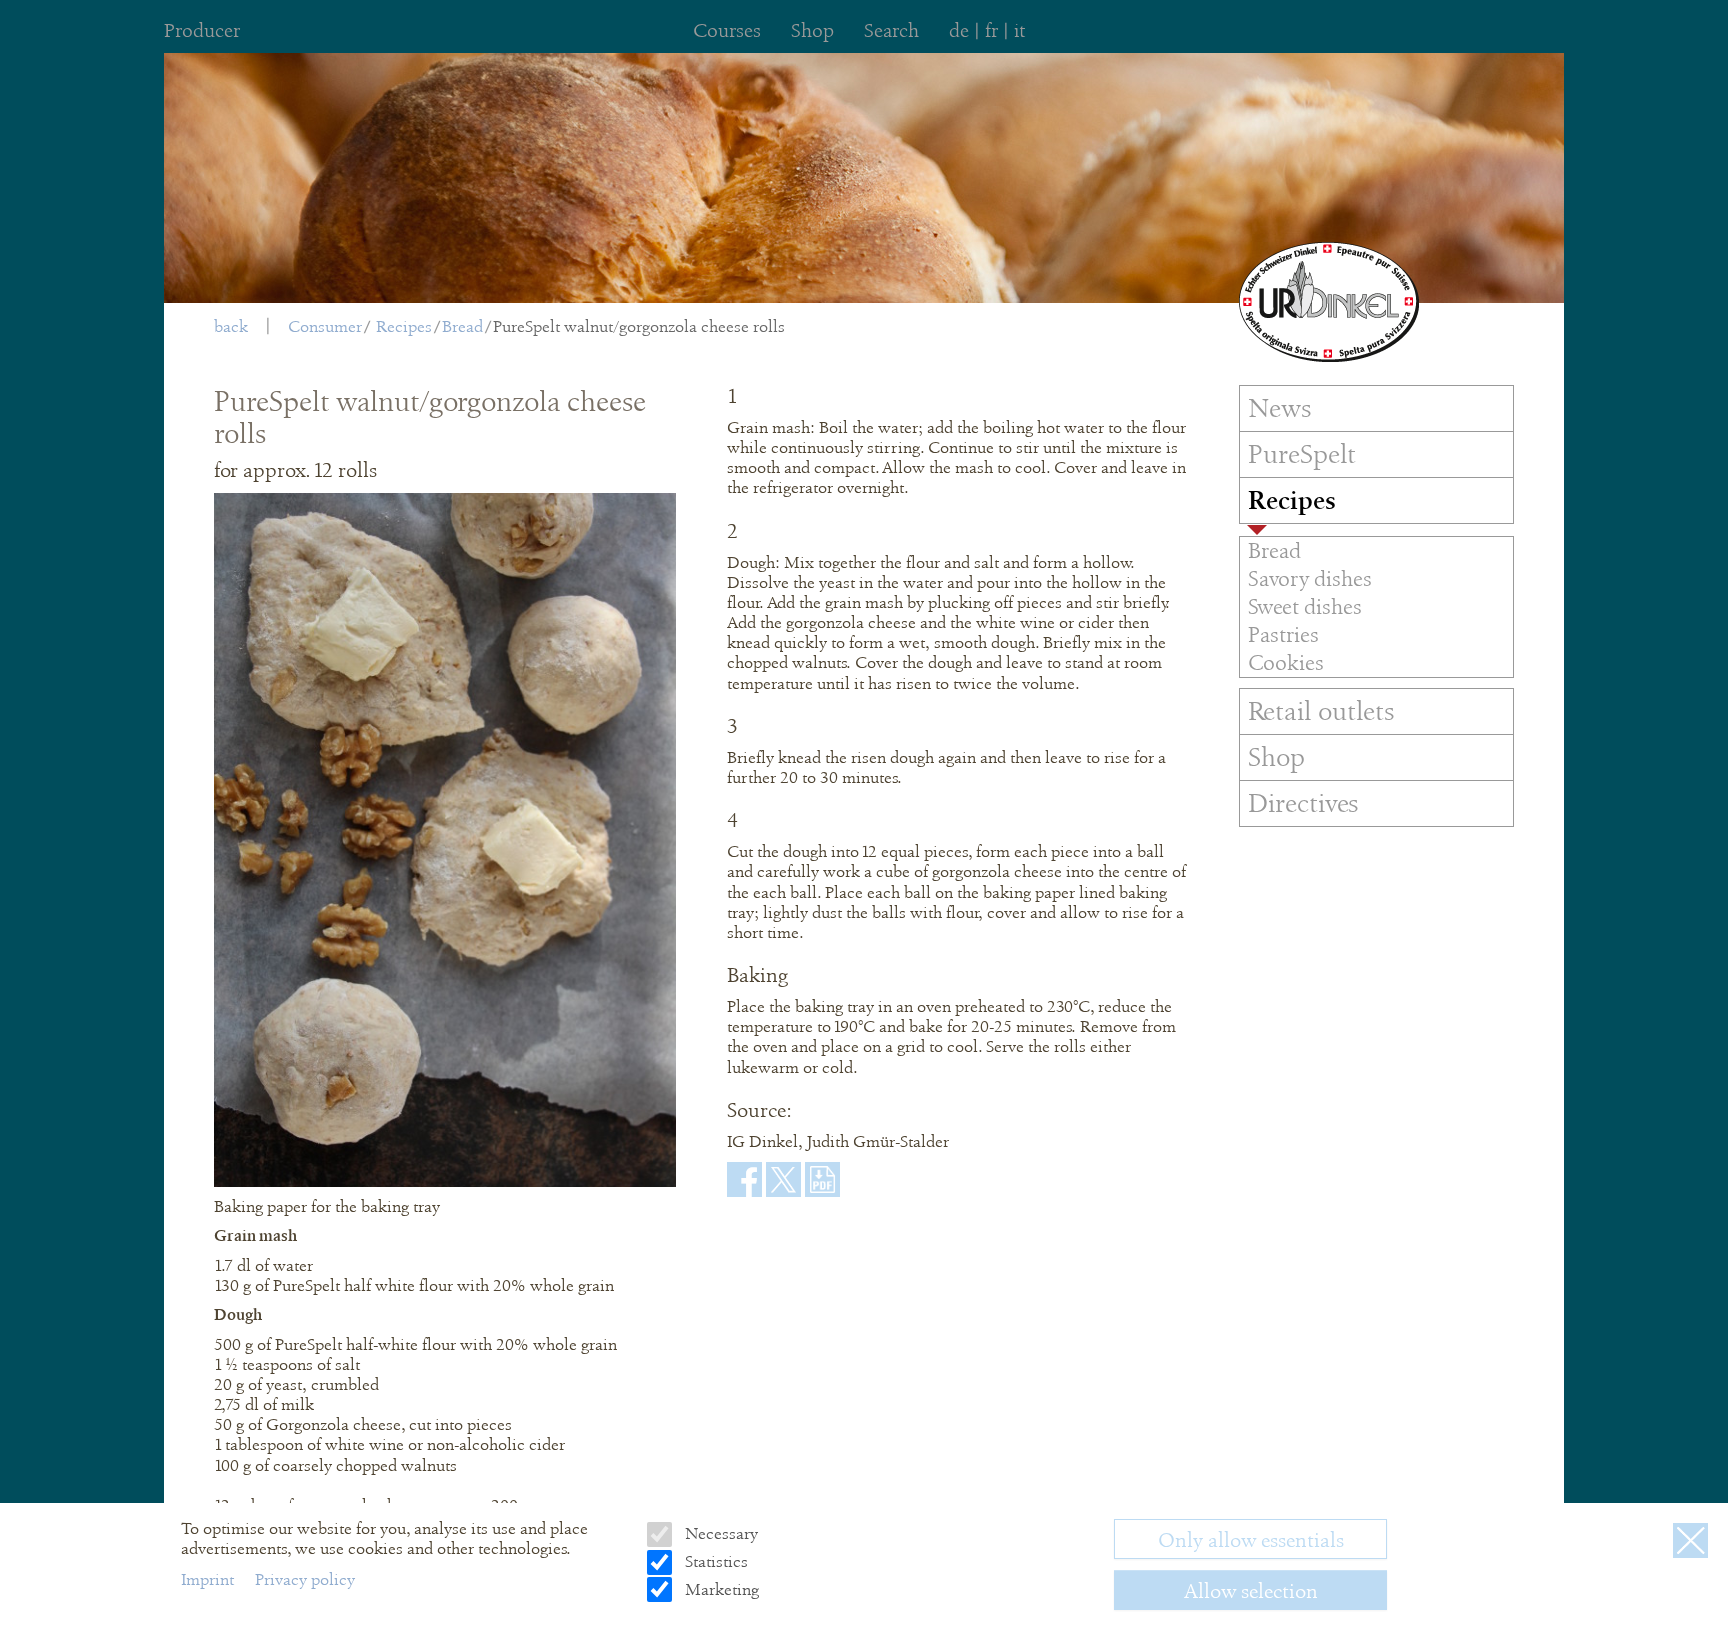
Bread (462, 326)
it (1019, 30)
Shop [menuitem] (812, 30)
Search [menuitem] (891, 30)
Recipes (404, 326)
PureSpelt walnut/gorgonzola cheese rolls (639, 326)
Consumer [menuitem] (325, 326)
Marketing (719, 1589)
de (959, 30)
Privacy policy (305, 1579)
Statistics (714, 1562)
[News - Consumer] (1329, 302)
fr (991, 30)
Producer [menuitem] (202, 30)
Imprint (209, 1579)
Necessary (719, 1534)
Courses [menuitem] (727, 30)
